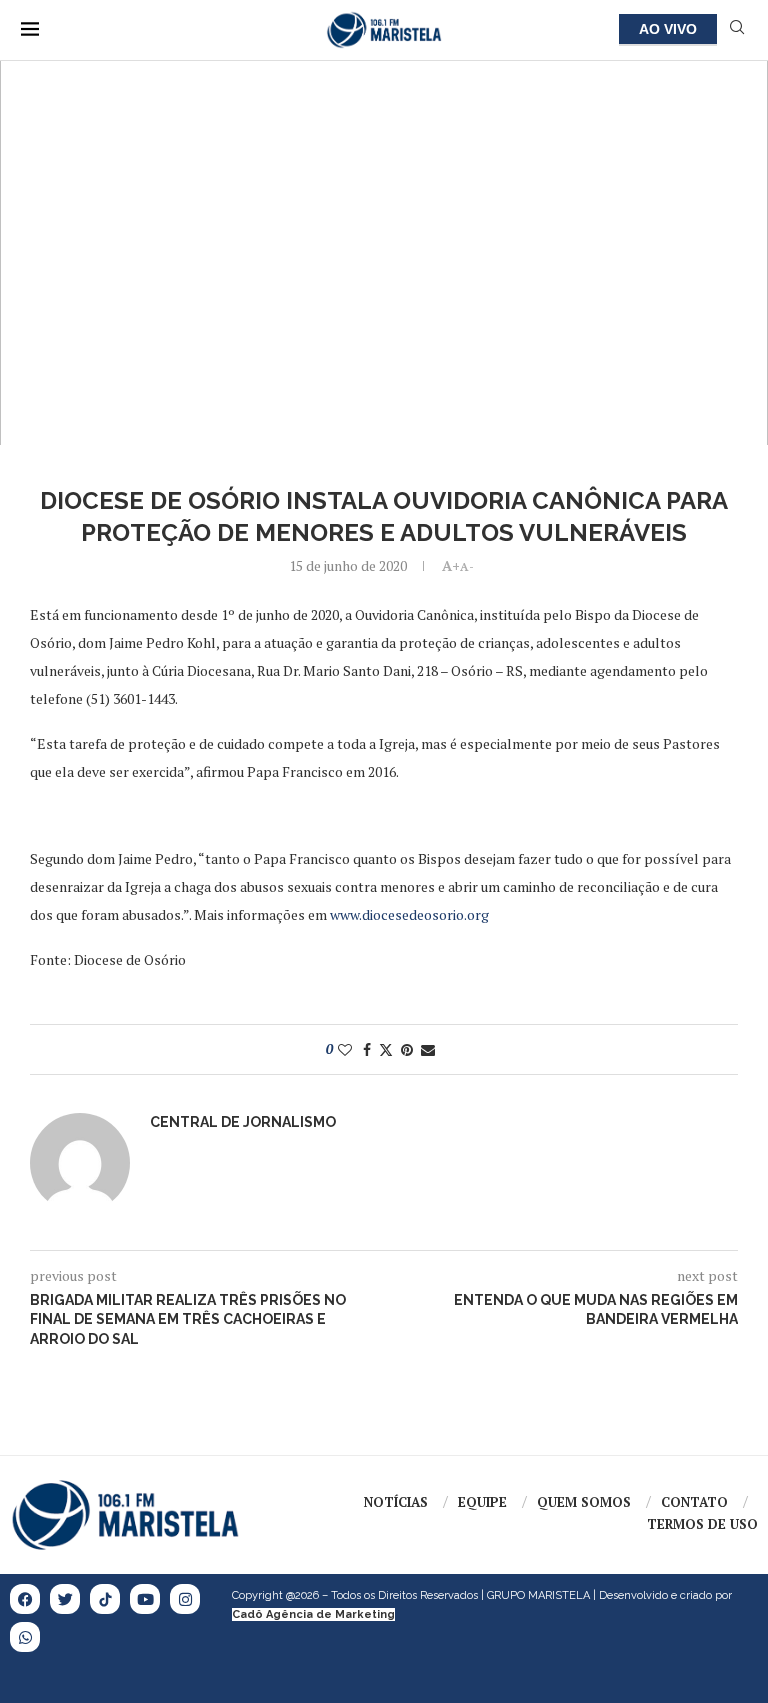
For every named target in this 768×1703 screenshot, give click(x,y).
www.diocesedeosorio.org (409, 914)
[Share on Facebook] (367, 1049)
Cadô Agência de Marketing (313, 1614)
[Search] (737, 29)
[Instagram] (185, 1599)
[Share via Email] (428, 1049)
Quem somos (584, 1502)
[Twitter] (65, 1599)
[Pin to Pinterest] (407, 1049)
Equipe (482, 1502)
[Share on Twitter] (386, 1049)
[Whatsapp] (25, 1637)
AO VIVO (668, 29)
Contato (694, 1502)
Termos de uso (702, 1524)
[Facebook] (25, 1599)
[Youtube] (145, 1599)
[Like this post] (345, 1049)
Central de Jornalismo (243, 1122)
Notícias (396, 1502)
